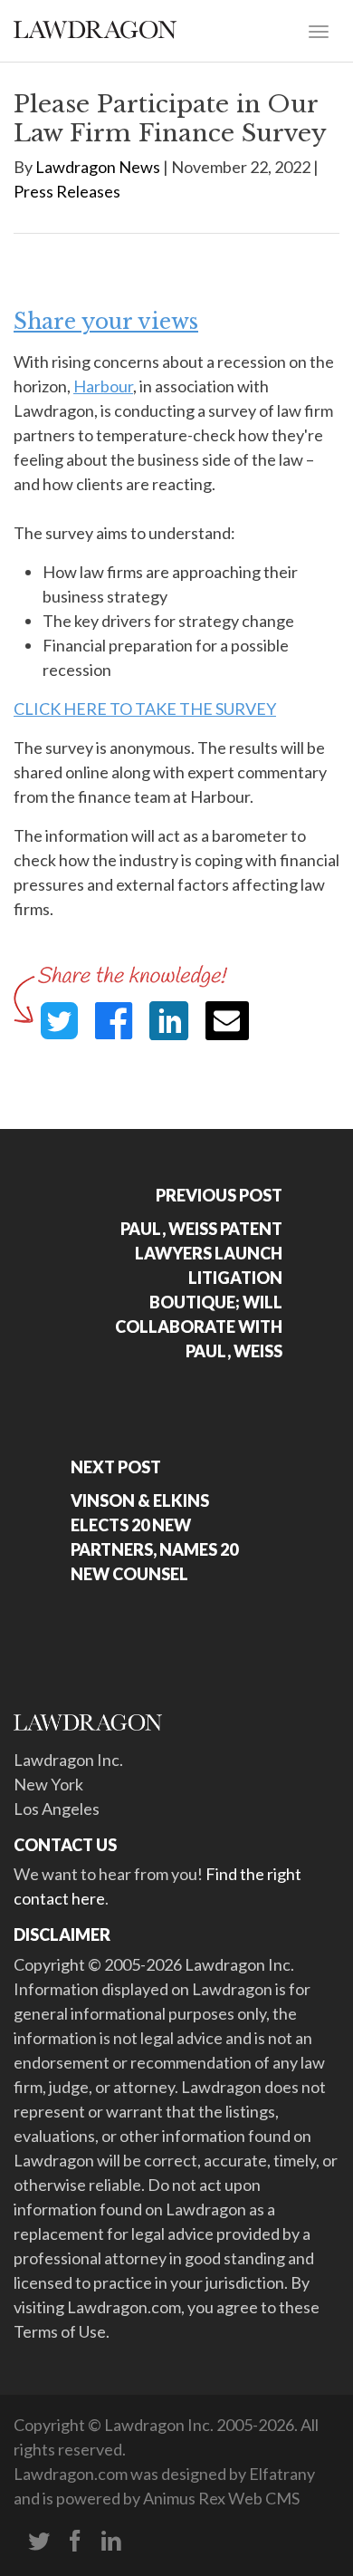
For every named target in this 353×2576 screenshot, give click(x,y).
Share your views (106, 322)
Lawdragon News (98, 167)
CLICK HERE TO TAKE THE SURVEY (145, 709)
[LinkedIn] (111, 2542)
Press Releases (67, 191)
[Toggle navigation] (319, 30)
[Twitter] (39, 2542)
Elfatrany (282, 2474)
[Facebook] (75, 2542)
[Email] (227, 1021)
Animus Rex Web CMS (221, 2498)
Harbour (103, 386)
